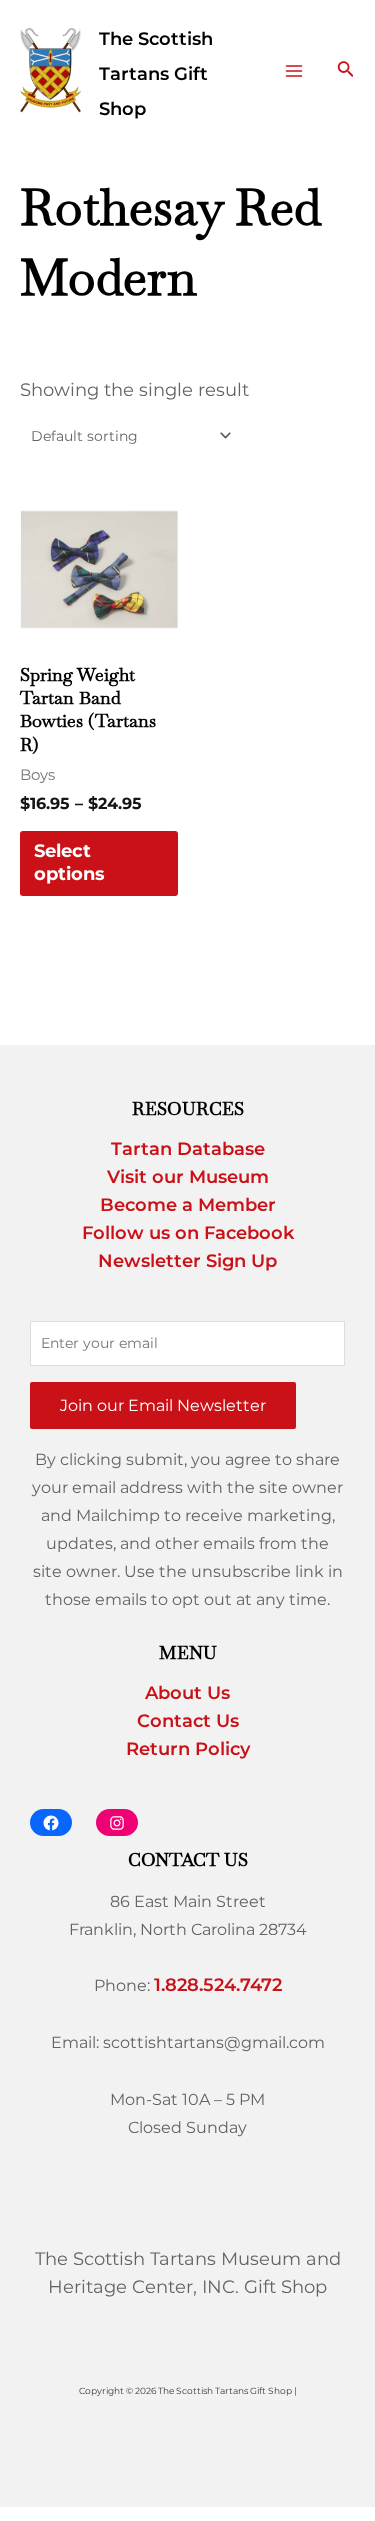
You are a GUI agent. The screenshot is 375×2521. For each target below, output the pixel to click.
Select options (69, 862)
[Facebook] (51, 1822)
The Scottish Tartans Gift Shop (156, 74)
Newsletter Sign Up (187, 1261)
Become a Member (188, 1205)
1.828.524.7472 (218, 1985)
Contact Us (188, 1721)
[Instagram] (117, 1822)
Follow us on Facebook (188, 1233)
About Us (187, 1693)
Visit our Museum (188, 1177)
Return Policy (188, 1749)
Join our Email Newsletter (163, 1405)
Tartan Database (188, 1149)
